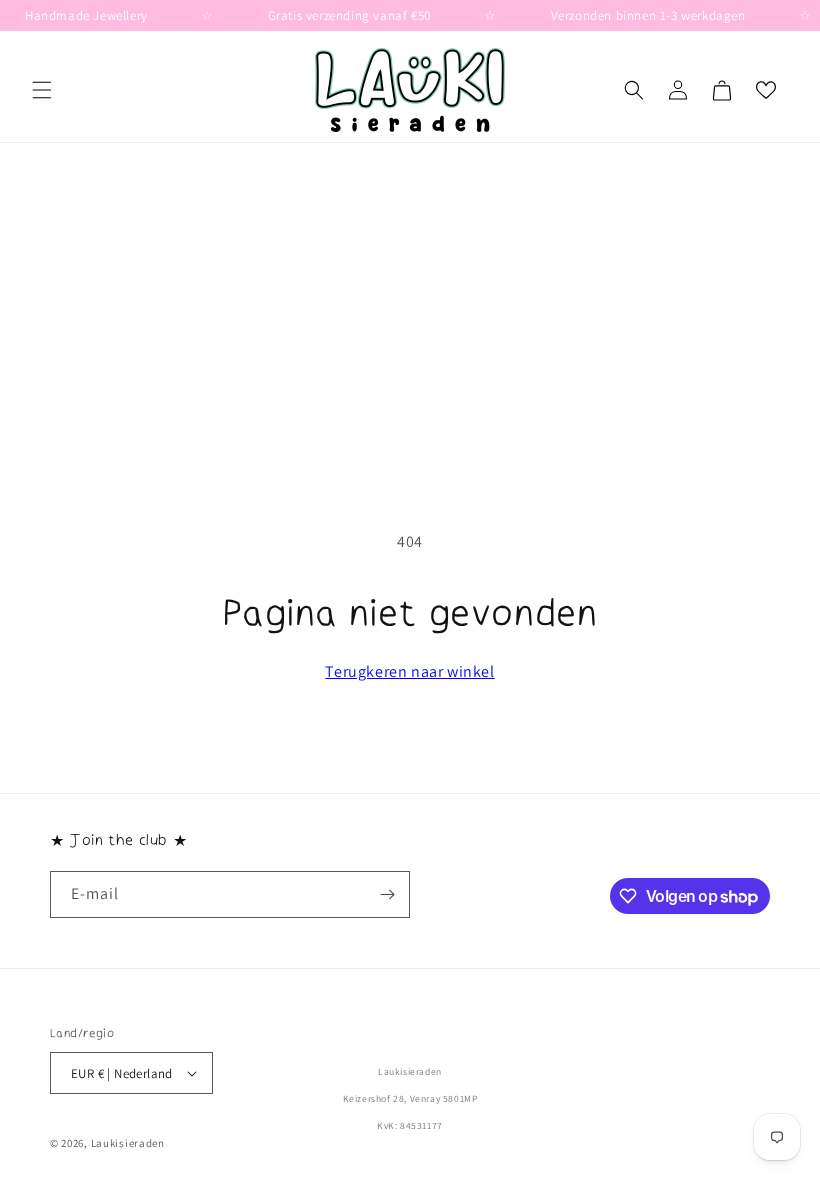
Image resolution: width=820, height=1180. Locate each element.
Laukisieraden (128, 1143)
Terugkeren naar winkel (409, 671)
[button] (42, 90)
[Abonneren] (387, 894)
